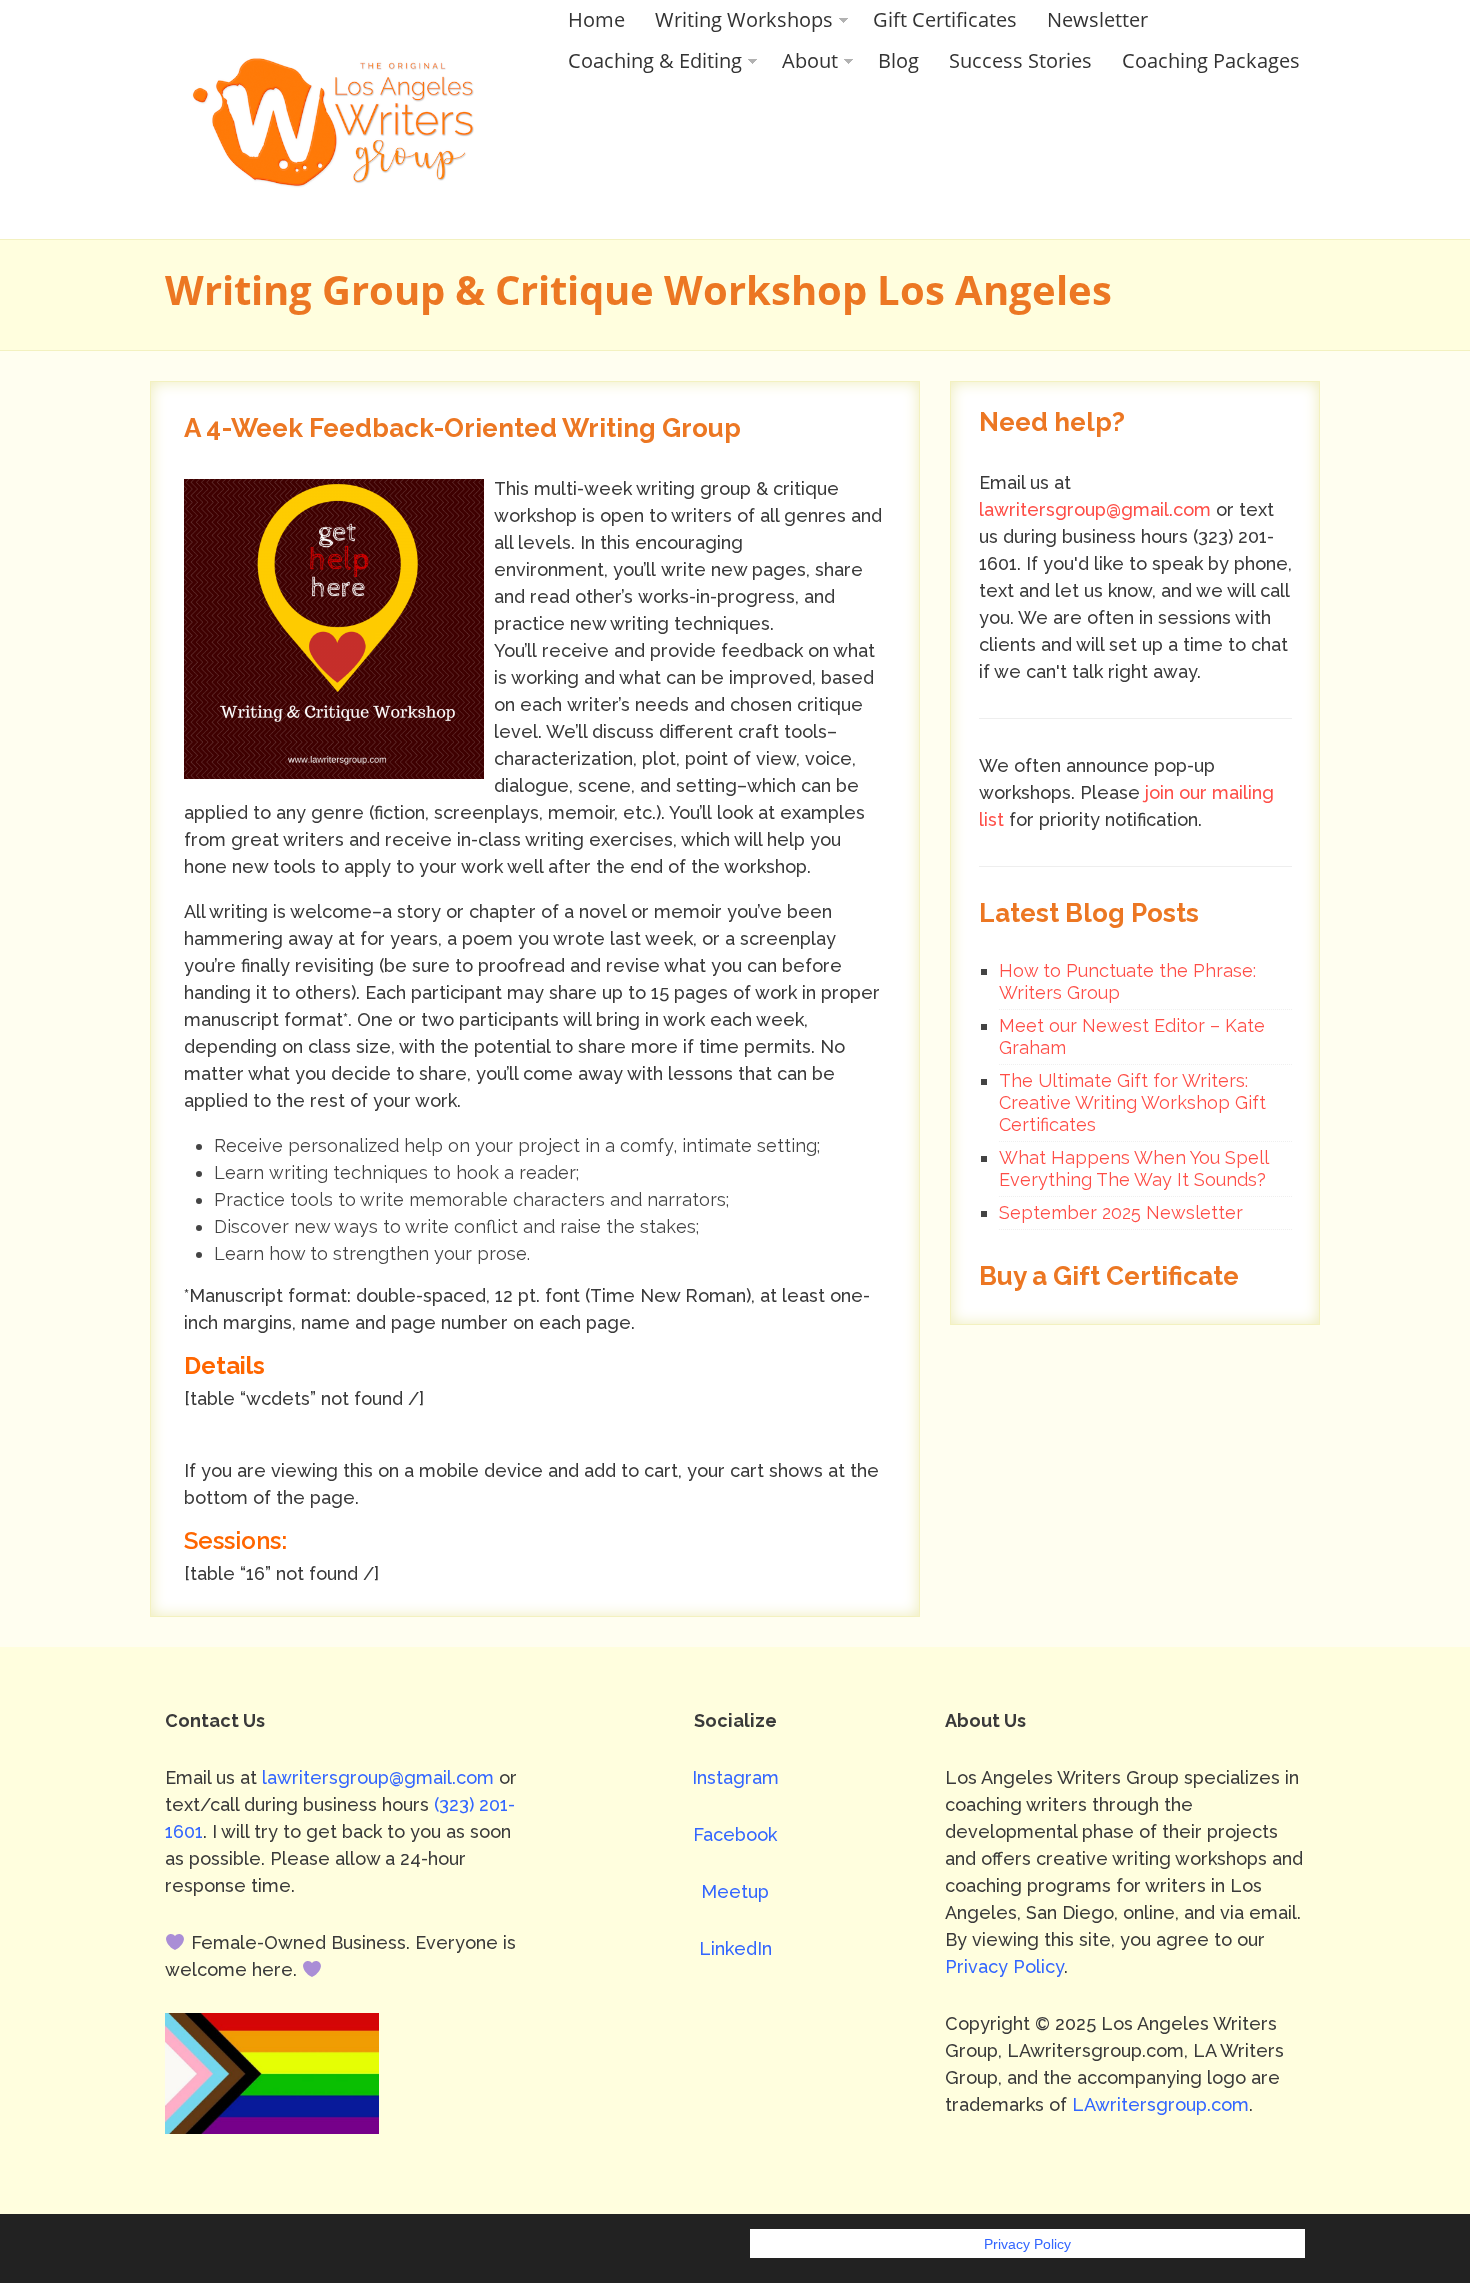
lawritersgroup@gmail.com (1095, 509)
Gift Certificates (945, 19)
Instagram (735, 1777)
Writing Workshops (744, 19)
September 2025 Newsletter (1121, 1212)
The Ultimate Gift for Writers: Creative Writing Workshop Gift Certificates (1132, 1102)
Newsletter (1097, 19)
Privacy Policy (1004, 1966)
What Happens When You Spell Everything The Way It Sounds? (1133, 1168)
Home (596, 19)
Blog (898, 60)
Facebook (735, 1834)
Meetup (735, 1891)
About (810, 60)
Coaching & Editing (655, 60)
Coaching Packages (1211, 60)
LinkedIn (735, 1948)
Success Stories (1020, 60)
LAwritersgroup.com (1160, 2104)
